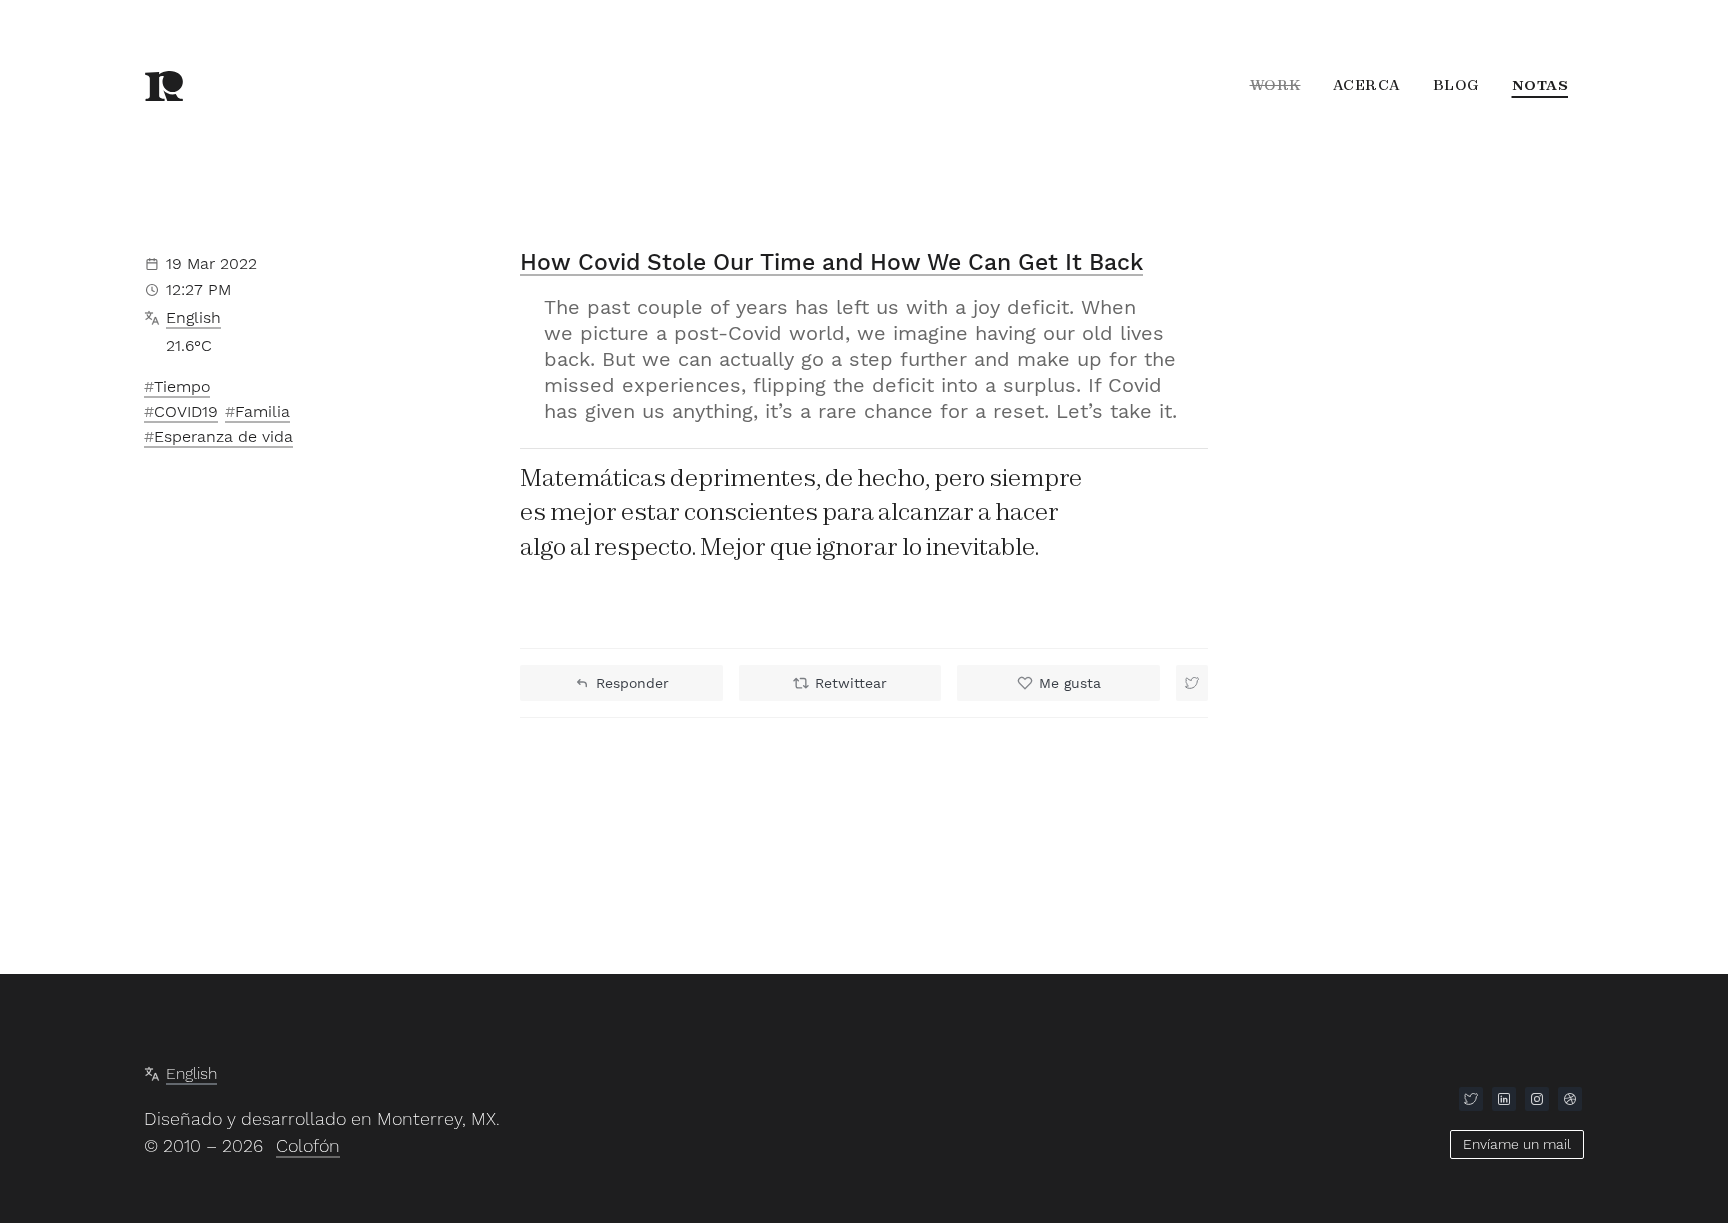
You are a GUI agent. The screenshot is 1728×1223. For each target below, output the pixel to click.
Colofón (308, 1145)
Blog (1456, 85)
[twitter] (1471, 1099)
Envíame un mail (1517, 1144)
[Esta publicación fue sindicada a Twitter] (1192, 683)
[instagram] (1537, 1099)
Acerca (1367, 85)
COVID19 (186, 411)
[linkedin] (1504, 1099)
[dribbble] (1570, 1099)
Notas (1540, 85)
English (193, 317)
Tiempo (182, 386)
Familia (262, 411)
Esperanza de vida (223, 436)
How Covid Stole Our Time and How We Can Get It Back (831, 262)
